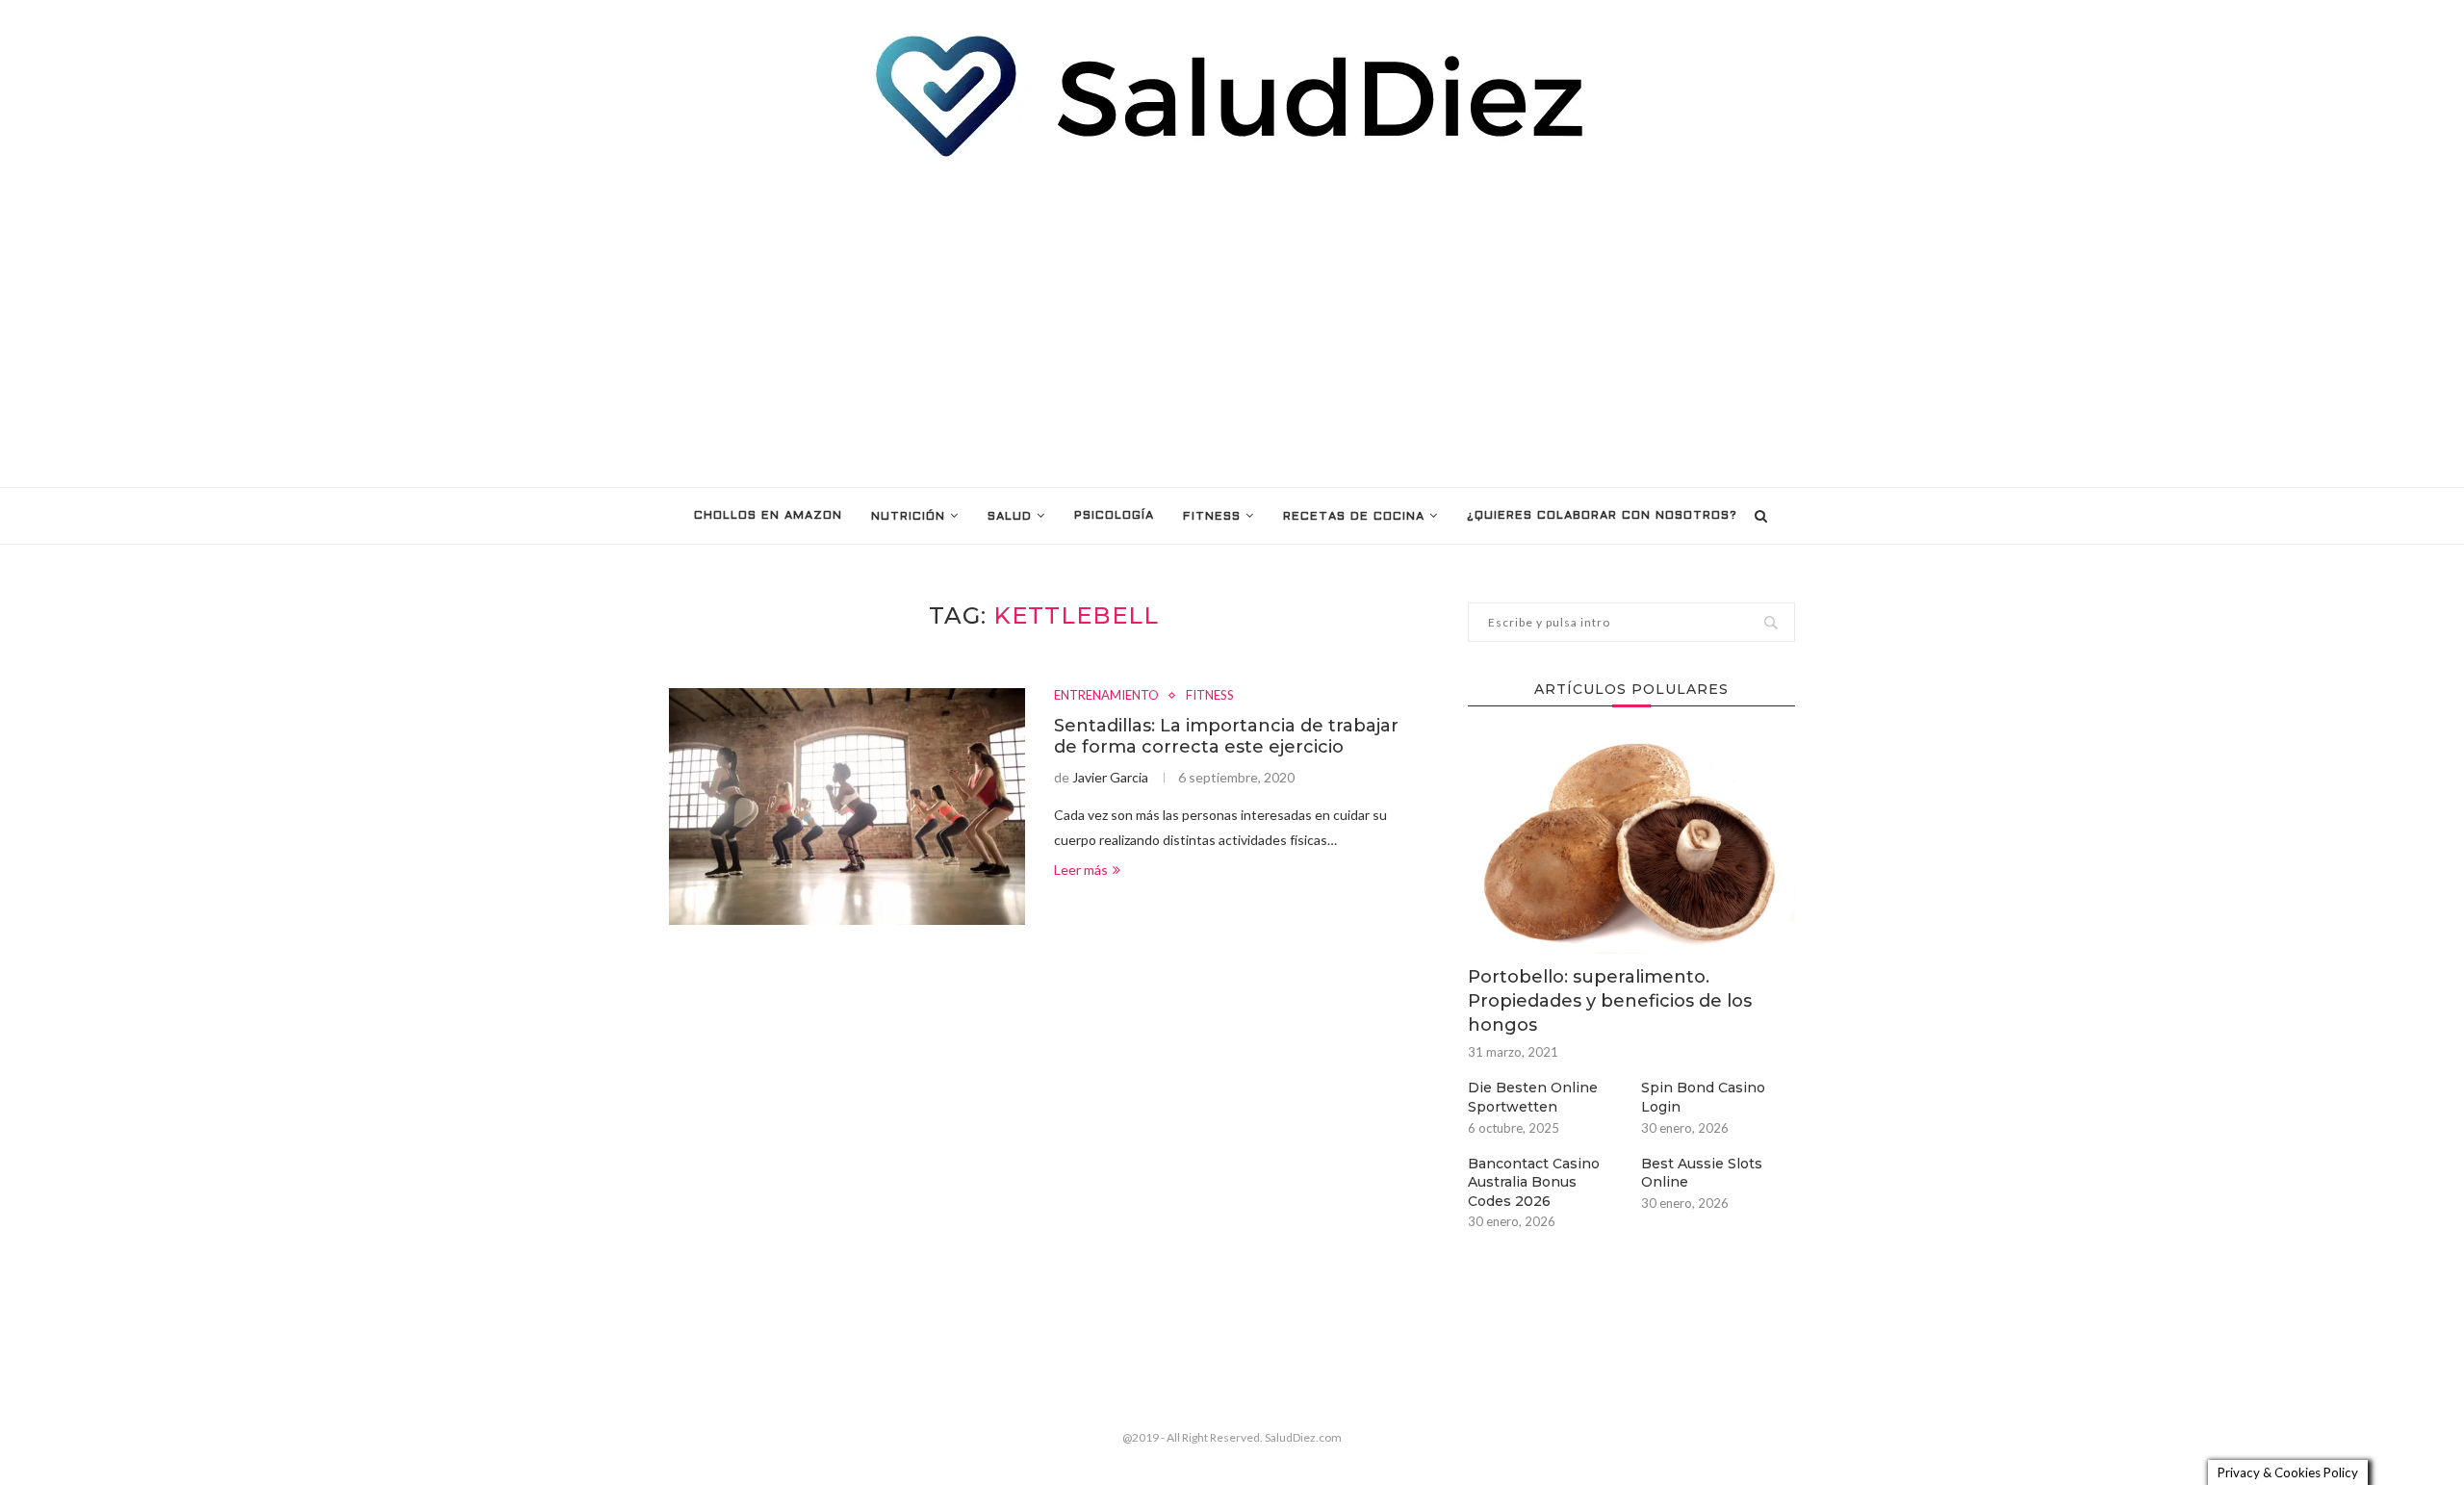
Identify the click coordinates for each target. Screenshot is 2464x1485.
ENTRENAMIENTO (1106, 695)
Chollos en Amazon (768, 516)
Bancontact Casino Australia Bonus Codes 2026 (1534, 1182)
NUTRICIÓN (908, 517)
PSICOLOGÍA (1114, 516)
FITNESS (1212, 517)
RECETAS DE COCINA (1354, 517)
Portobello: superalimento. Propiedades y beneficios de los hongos (1610, 1001)
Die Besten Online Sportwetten (1533, 1097)
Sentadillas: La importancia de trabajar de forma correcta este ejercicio (1226, 736)
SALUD (1010, 517)
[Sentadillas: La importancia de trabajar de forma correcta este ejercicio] (847, 807)
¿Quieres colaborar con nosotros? (1602, 516)
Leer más (1081, 870)
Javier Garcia (1110, 777)
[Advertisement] (1232, 323)
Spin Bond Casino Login (1703, 1097)
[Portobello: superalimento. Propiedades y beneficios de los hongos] (1631, 845)
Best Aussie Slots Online (1702, 1173)
